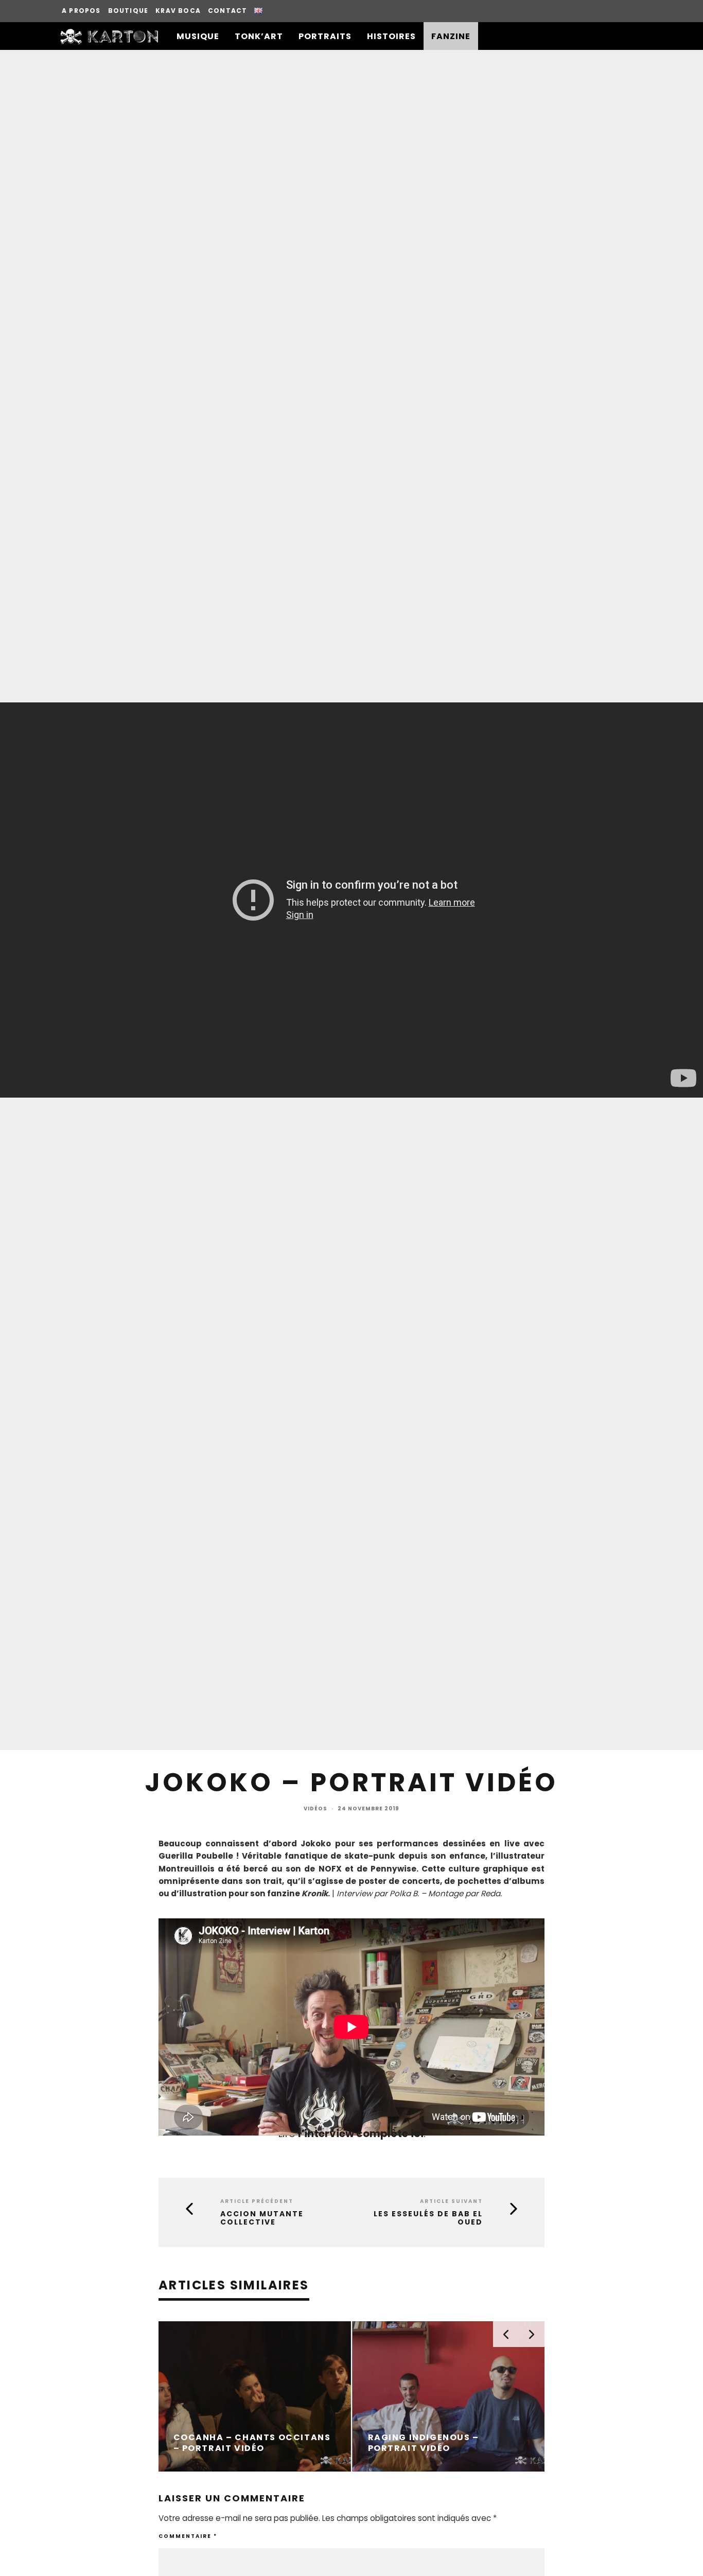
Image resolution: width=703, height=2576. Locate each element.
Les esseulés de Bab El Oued (428, 2218)
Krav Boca (178, 11)
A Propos (81, 11)
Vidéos (315, 1809)
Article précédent (257, 2201)
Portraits (325, 36)
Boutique (128, 11)
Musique (198, 36)
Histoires (391, 36)
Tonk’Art (259, 36)
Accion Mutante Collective (262, 2218)
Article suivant (451, 2201)
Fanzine (451, 36)
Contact (227, 11)
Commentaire (188, 2536)
